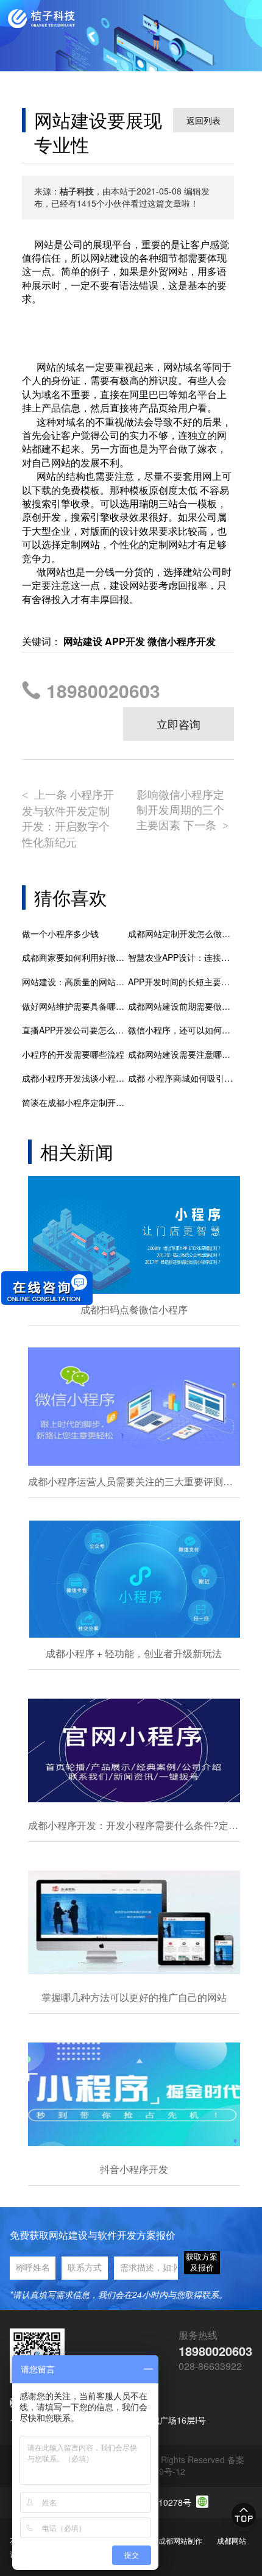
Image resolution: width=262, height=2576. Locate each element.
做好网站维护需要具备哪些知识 (75, 1006)
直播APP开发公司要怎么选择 (75, 1030)
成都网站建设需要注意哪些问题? (181, 1054)
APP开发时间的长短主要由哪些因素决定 (181, 982)
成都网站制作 (180, 2540)
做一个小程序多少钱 (60, 934)
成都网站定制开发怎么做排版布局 (181, 934)
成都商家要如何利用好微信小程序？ (75, 958)
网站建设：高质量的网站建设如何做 (75, 982)
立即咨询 (179, 724)
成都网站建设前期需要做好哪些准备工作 (181, 1006)
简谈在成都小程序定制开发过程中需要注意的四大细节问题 (75, 1103)
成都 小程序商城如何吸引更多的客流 (181, 1078)
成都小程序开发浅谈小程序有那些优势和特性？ (75, 1078)
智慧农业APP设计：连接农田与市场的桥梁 (181, 958)
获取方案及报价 (202, 2262)
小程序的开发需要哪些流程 (73, 1054)
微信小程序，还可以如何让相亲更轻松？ (181, 1030)
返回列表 (204, 120)
